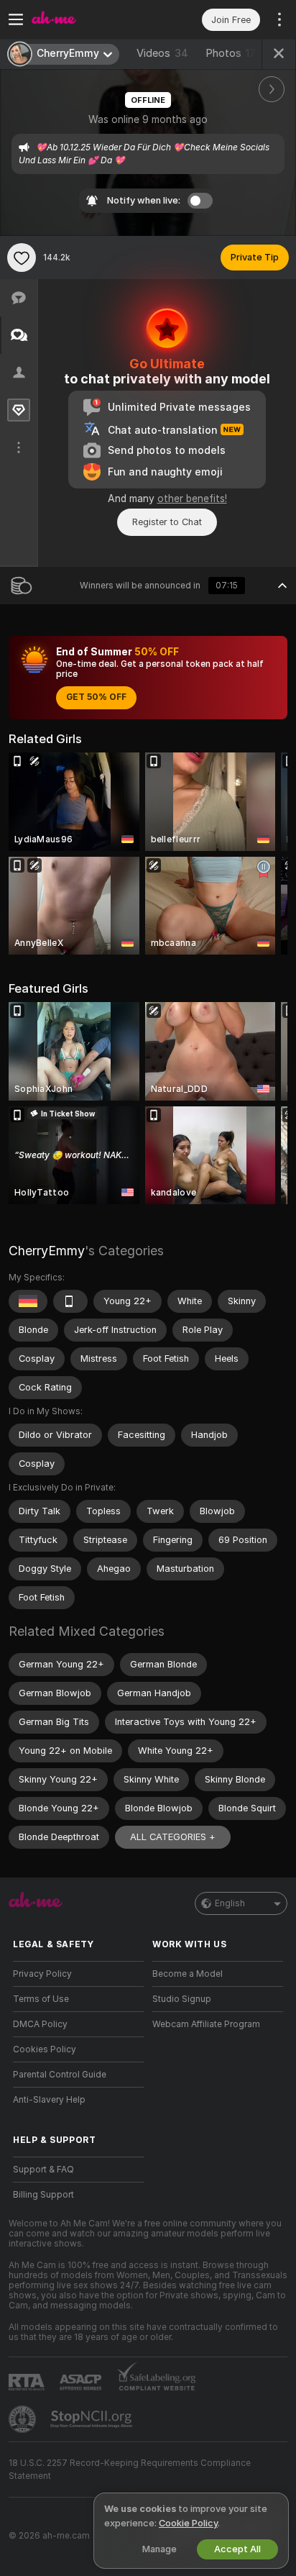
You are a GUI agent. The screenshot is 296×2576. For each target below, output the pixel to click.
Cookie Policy (188, 2523)
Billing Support (43, 2195)
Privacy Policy (42, 1974)
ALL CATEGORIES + (173, 1837)
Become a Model (188, 1974)
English (230, 1903)
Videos (162, 53)
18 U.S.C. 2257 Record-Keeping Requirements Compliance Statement (130, 2470)
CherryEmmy (47, 1251)
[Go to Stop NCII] (93, 2419)
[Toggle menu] (16, 19)
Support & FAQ (43, 2170)
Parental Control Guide (60, 2075)
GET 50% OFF (96, 697)
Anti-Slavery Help (49, 2100)
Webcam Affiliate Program (206, 2024)
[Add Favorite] (22, 258)
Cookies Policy (45, 2049)
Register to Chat (167, 522)
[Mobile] (70, 1301)
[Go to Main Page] (90, 19)
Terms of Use (41, 1999)
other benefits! (192, 499)
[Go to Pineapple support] (24, 2419)
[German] (28, 1301)
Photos (231, 53)
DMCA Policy (40, 2024)
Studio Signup (182, 1999)
